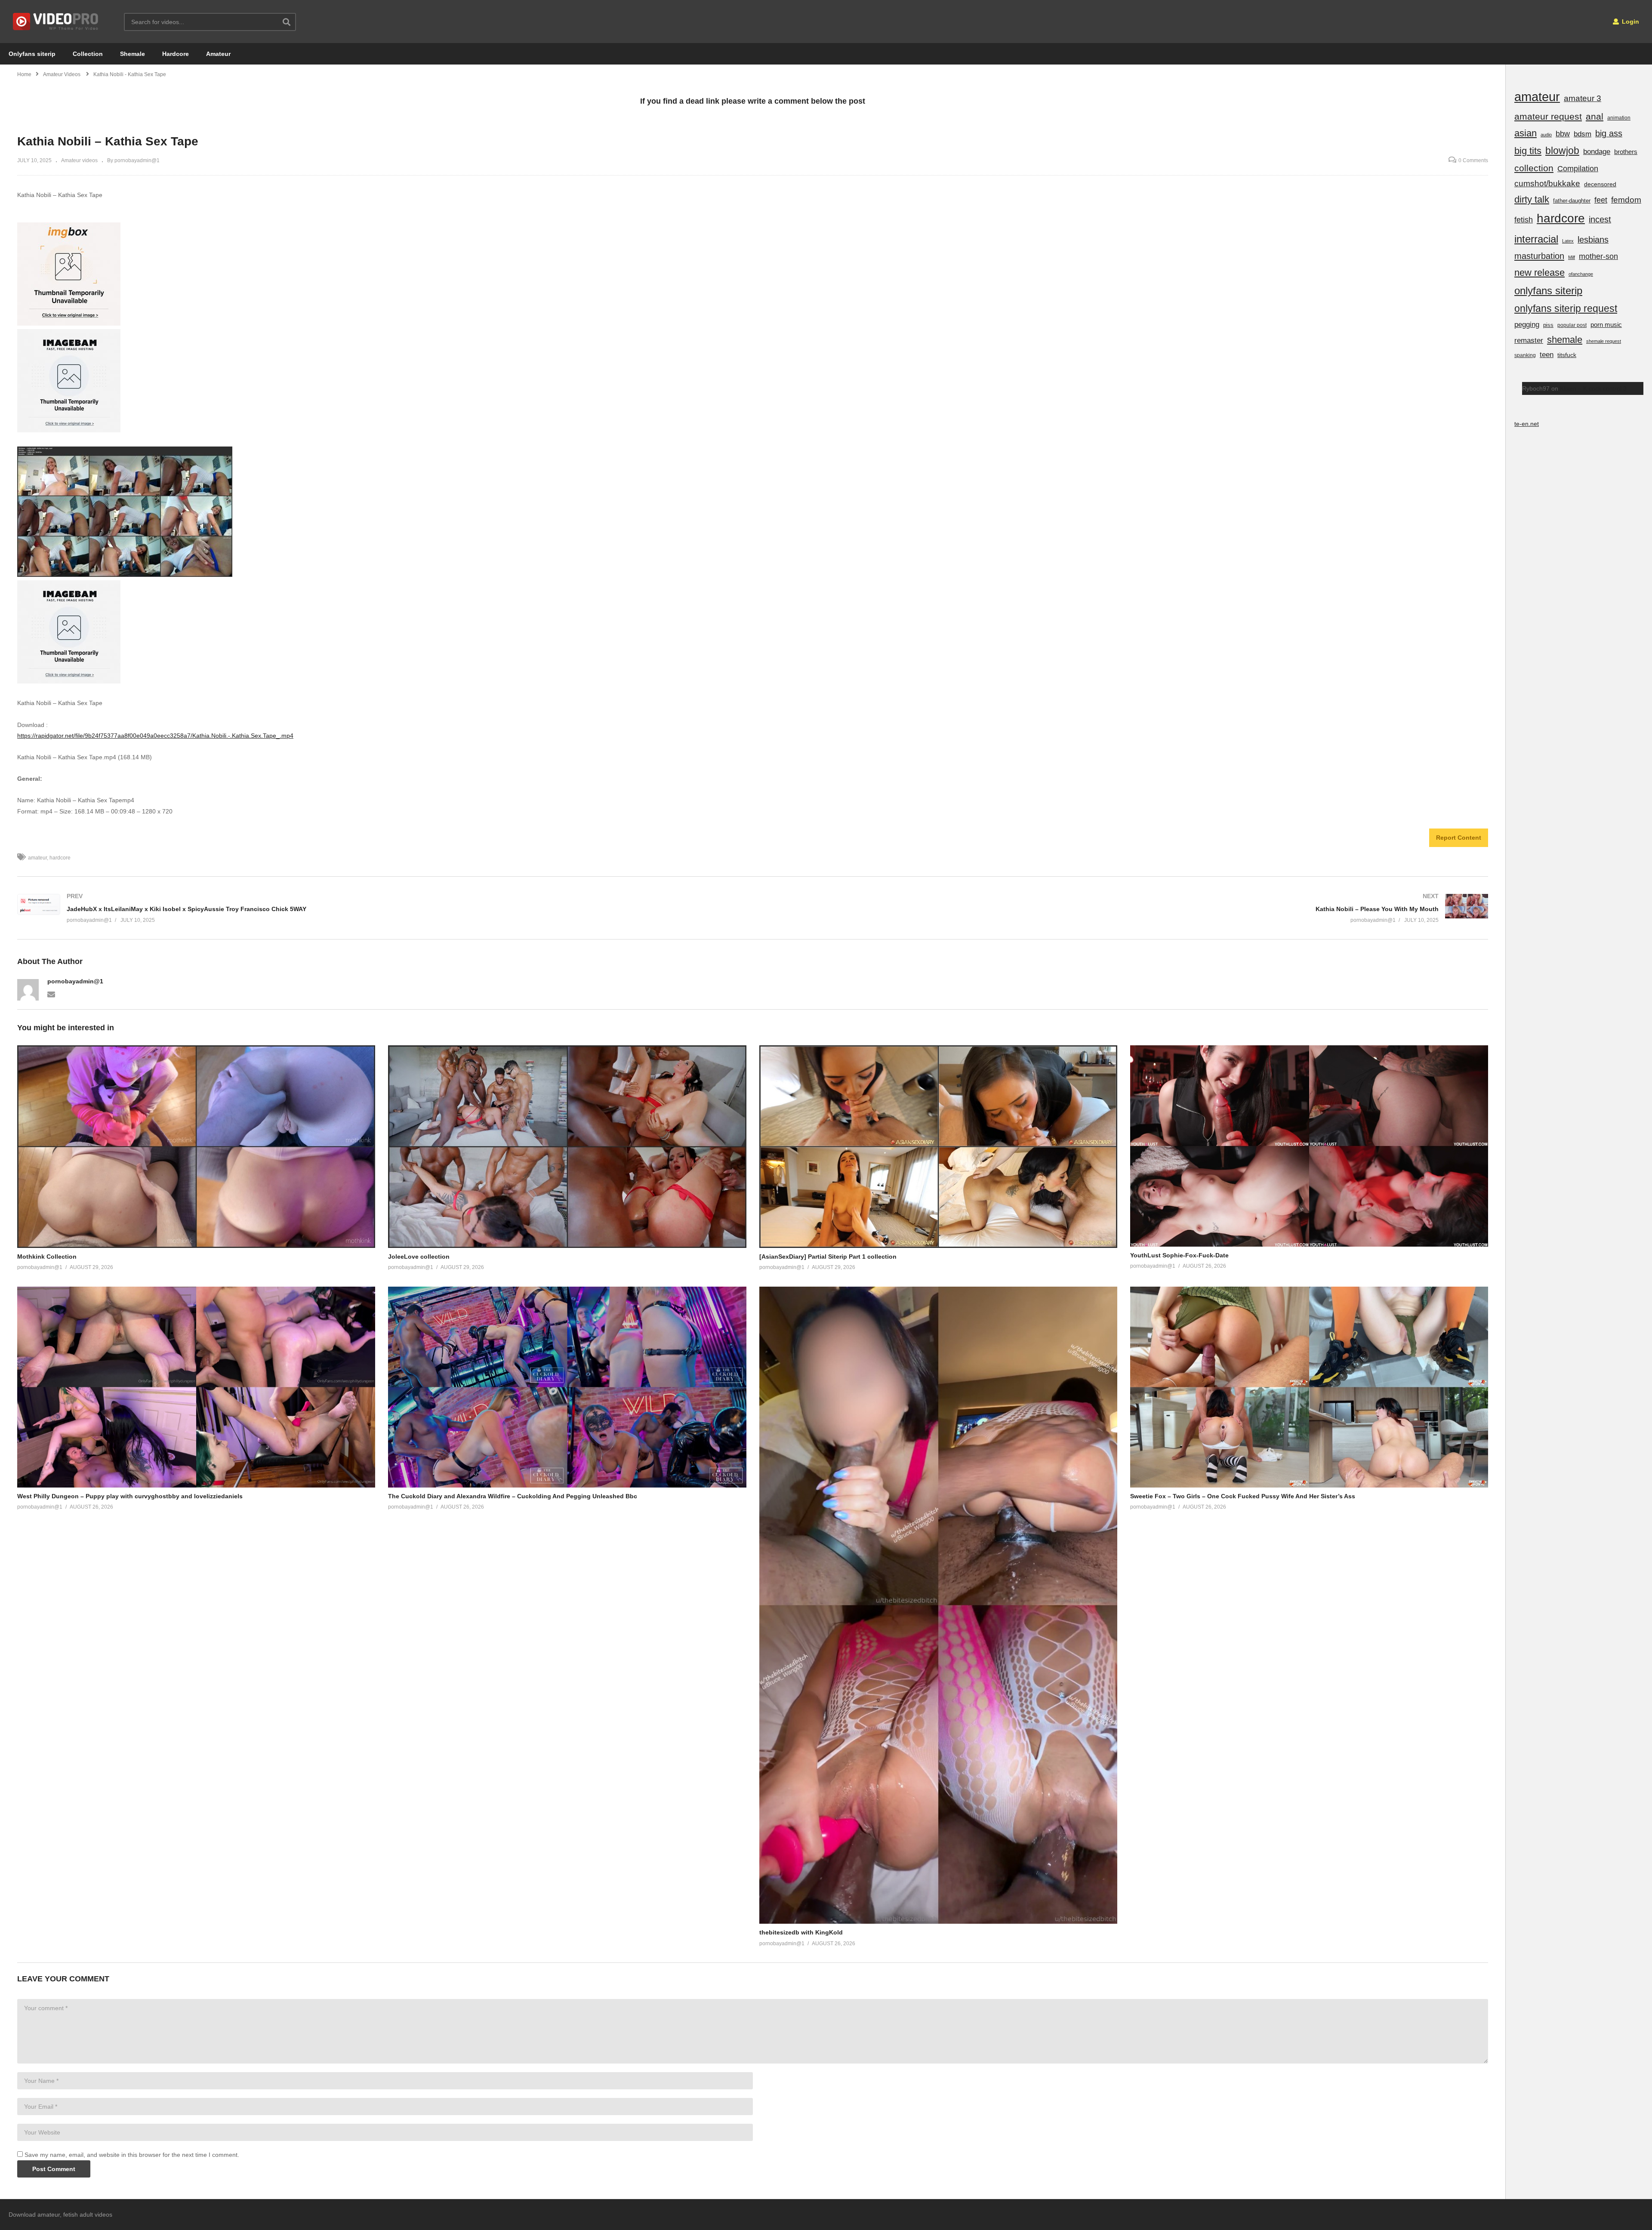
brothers (1626, 152)
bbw (1563, 134)
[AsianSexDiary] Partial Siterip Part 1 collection (828, 1257)
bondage (1597, 152)
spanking (1525, 355)
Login (1630, 22)
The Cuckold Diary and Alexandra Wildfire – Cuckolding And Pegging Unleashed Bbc (513, 1496)
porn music (1606, 325)
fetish (1524, 220)
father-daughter (1572, 201)
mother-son (1598, 256)
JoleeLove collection (419, 1257)
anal (1595, 116)
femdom (1626, 200)
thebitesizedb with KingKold (801, 1932)
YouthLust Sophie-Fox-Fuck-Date (1179, 1255)
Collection (88, 54)
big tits (1528, 151)
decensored (1600, 184)
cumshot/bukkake (1547, 183)
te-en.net (1527, 424)
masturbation (1539, 256)
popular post (1572, 325)
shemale (1565, 340)
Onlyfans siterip (32, 54)
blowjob (1562, 151)
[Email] (51, 994)
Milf (1572, 257)
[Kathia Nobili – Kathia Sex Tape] (196, 1147)
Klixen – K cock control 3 (1593, 388)
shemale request (1604, 341)
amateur (37, 858)
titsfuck (1567, 355)
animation (1619, 118)
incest (1600, 219)
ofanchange (1581, 274)
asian (1526, 133)
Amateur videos (79, 160)
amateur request (1548, 116)
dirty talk (1532, 199)
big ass (1609, 133)
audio (1546, 135)
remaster (1529, 340)
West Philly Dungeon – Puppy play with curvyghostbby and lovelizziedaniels (130, 1496)
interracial (1536, 239)
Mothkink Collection (47, 1257)
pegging (1527, 324)
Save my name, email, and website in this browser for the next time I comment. (132, 2155)
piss (1548, 325)
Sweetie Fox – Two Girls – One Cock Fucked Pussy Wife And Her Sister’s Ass (1243, 1496)
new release (1540, 273)
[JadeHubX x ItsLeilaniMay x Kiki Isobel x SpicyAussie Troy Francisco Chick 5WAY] (381, 908)
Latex (1568, 241)
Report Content (1459, 838)
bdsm (1583, 134)
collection (1534, 168)
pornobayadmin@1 (75, 981)
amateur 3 (1583, 98)
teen (1547, 355)
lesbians (1593, 240)
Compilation (1578, 169)
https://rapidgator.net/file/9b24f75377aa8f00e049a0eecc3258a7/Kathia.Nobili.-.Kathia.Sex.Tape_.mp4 (155, 736)
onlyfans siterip (1548, 291)
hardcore (60, 858)
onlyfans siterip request (1566, 308)
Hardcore (176, 54)
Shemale (133, 54)
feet (1601, 200)
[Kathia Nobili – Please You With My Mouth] (1125, 908)
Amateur (218, 54)
